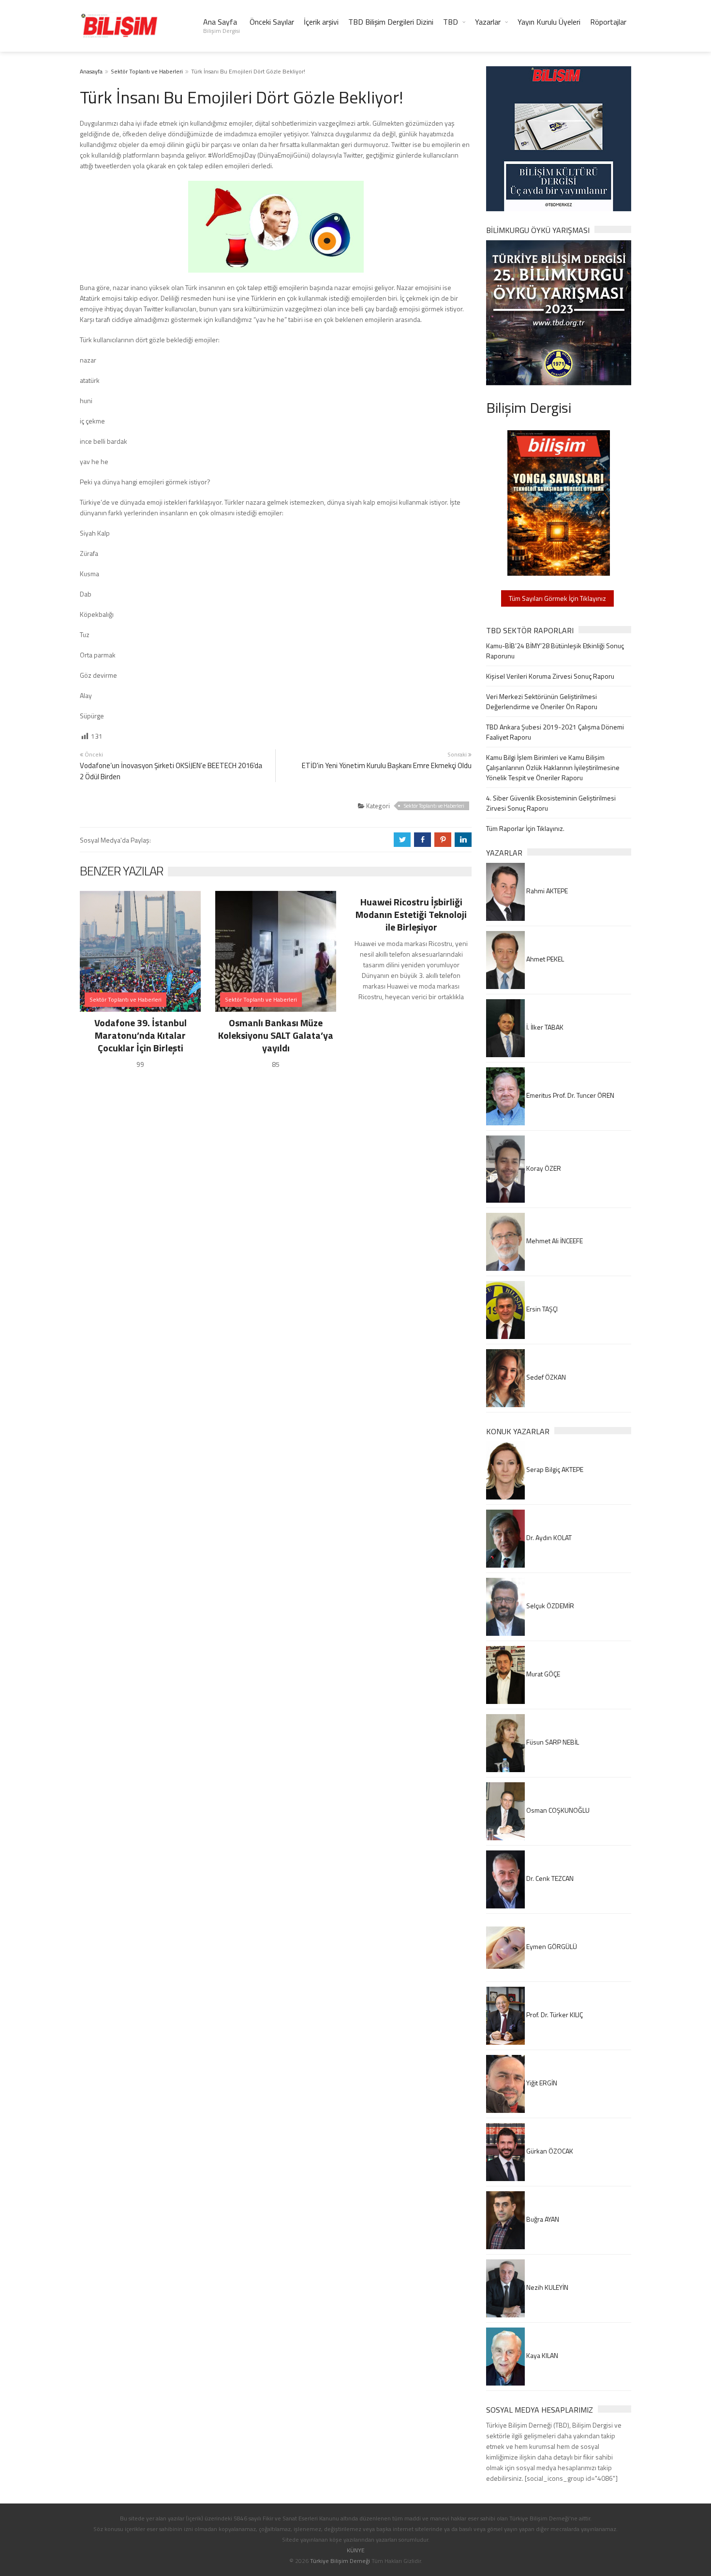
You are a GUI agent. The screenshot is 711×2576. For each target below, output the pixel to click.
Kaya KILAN (541, 2355)
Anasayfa (91, 71)
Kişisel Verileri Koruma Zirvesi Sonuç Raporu (550, 676)
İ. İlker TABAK (544, 1027)
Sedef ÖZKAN (545, 1377)
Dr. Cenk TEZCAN (549, 1878)
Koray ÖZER (543, 1168)
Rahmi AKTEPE (546, 891)
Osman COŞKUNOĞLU (557, 1810)
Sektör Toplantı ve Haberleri (147, 71)
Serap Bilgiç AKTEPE (554, 1469)
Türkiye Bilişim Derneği (340, 2561)
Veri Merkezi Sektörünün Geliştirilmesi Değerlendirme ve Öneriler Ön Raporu (542, 701)
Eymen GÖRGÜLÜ (551, 1946)
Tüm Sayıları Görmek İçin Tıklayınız (557, 598)
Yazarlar (488, 22)
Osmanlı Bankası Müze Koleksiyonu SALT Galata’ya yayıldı (276, 1035)
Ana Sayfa (222, 26)
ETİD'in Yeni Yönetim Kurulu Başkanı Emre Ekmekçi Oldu (387, 765)
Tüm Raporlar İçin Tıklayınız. (525, 828)
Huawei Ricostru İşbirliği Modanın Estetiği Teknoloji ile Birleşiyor (411, 914)
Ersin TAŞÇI (541, 1309)
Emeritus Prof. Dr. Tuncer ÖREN (570, 1095)
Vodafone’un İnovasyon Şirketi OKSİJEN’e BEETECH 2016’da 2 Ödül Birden (171, 771)
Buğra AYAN (542, 2219)
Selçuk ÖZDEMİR (549, 1606)
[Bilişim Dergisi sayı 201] (559, 502)
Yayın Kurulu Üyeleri (549, 22)
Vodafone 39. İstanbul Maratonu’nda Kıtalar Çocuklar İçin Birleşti (141, 1035)
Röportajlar (608, 22)
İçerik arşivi (321, 22)
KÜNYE (356, 2550)
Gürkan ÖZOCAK (549, 2151)
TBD (451, 22)
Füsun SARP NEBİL (552, 1742)
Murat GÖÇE (542, 1674)
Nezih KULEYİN (547, 2287)
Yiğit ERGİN (541, 2083)
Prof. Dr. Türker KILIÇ (554, 2015)
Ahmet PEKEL (544, 959)
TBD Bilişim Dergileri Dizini (391, 22)
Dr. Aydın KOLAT (548, 1537)
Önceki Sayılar (272, 22)
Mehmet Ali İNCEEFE (554, 1241)
